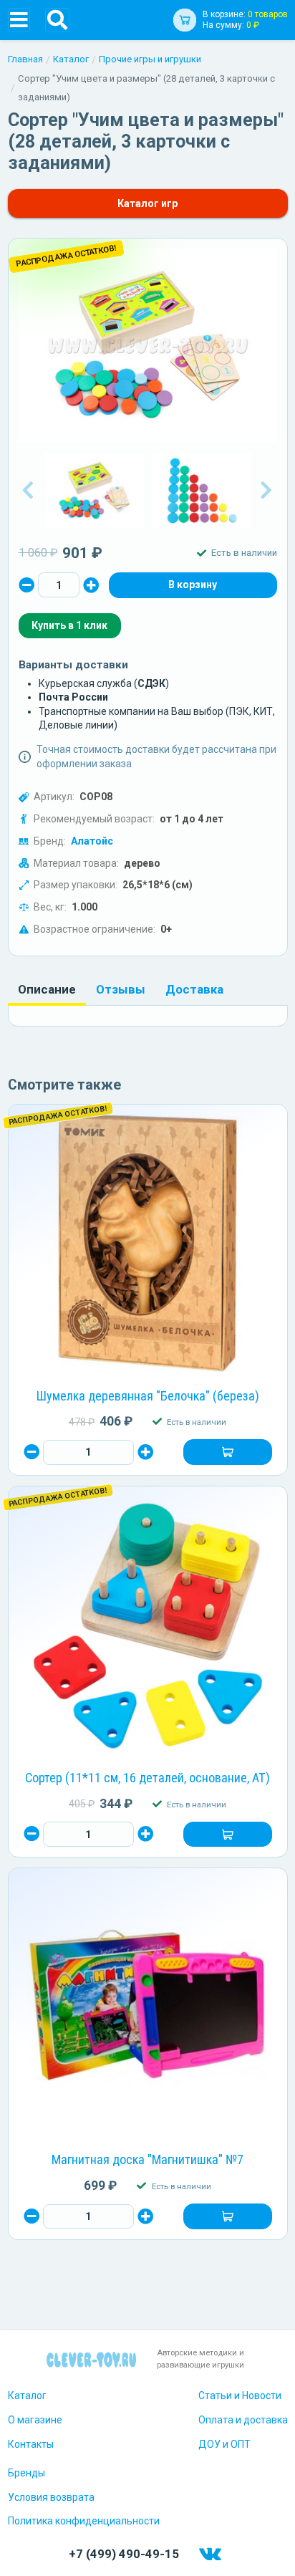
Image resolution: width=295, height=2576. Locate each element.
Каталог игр (147, 203)
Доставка (194, 989)
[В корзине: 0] (193, 585)
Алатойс (92, 841)
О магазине (35, 2420)
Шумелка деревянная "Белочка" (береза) (148, 1396)
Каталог (71, 59)
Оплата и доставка (243, 2420)
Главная (25, 59)
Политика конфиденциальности (84, 2521)
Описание (47, 989)
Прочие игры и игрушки (150, 59)
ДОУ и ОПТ (224, 2444)
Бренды (26, 2473)
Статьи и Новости (240, 2395)
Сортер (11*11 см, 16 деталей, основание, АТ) (147, 1778)
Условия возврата (51, 2497)
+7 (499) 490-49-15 (124, 2554)
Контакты (31, 2444)
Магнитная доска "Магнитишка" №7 (147, 2159)
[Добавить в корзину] (227, 1452)
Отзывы (121, 989)
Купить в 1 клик (69, 625)
